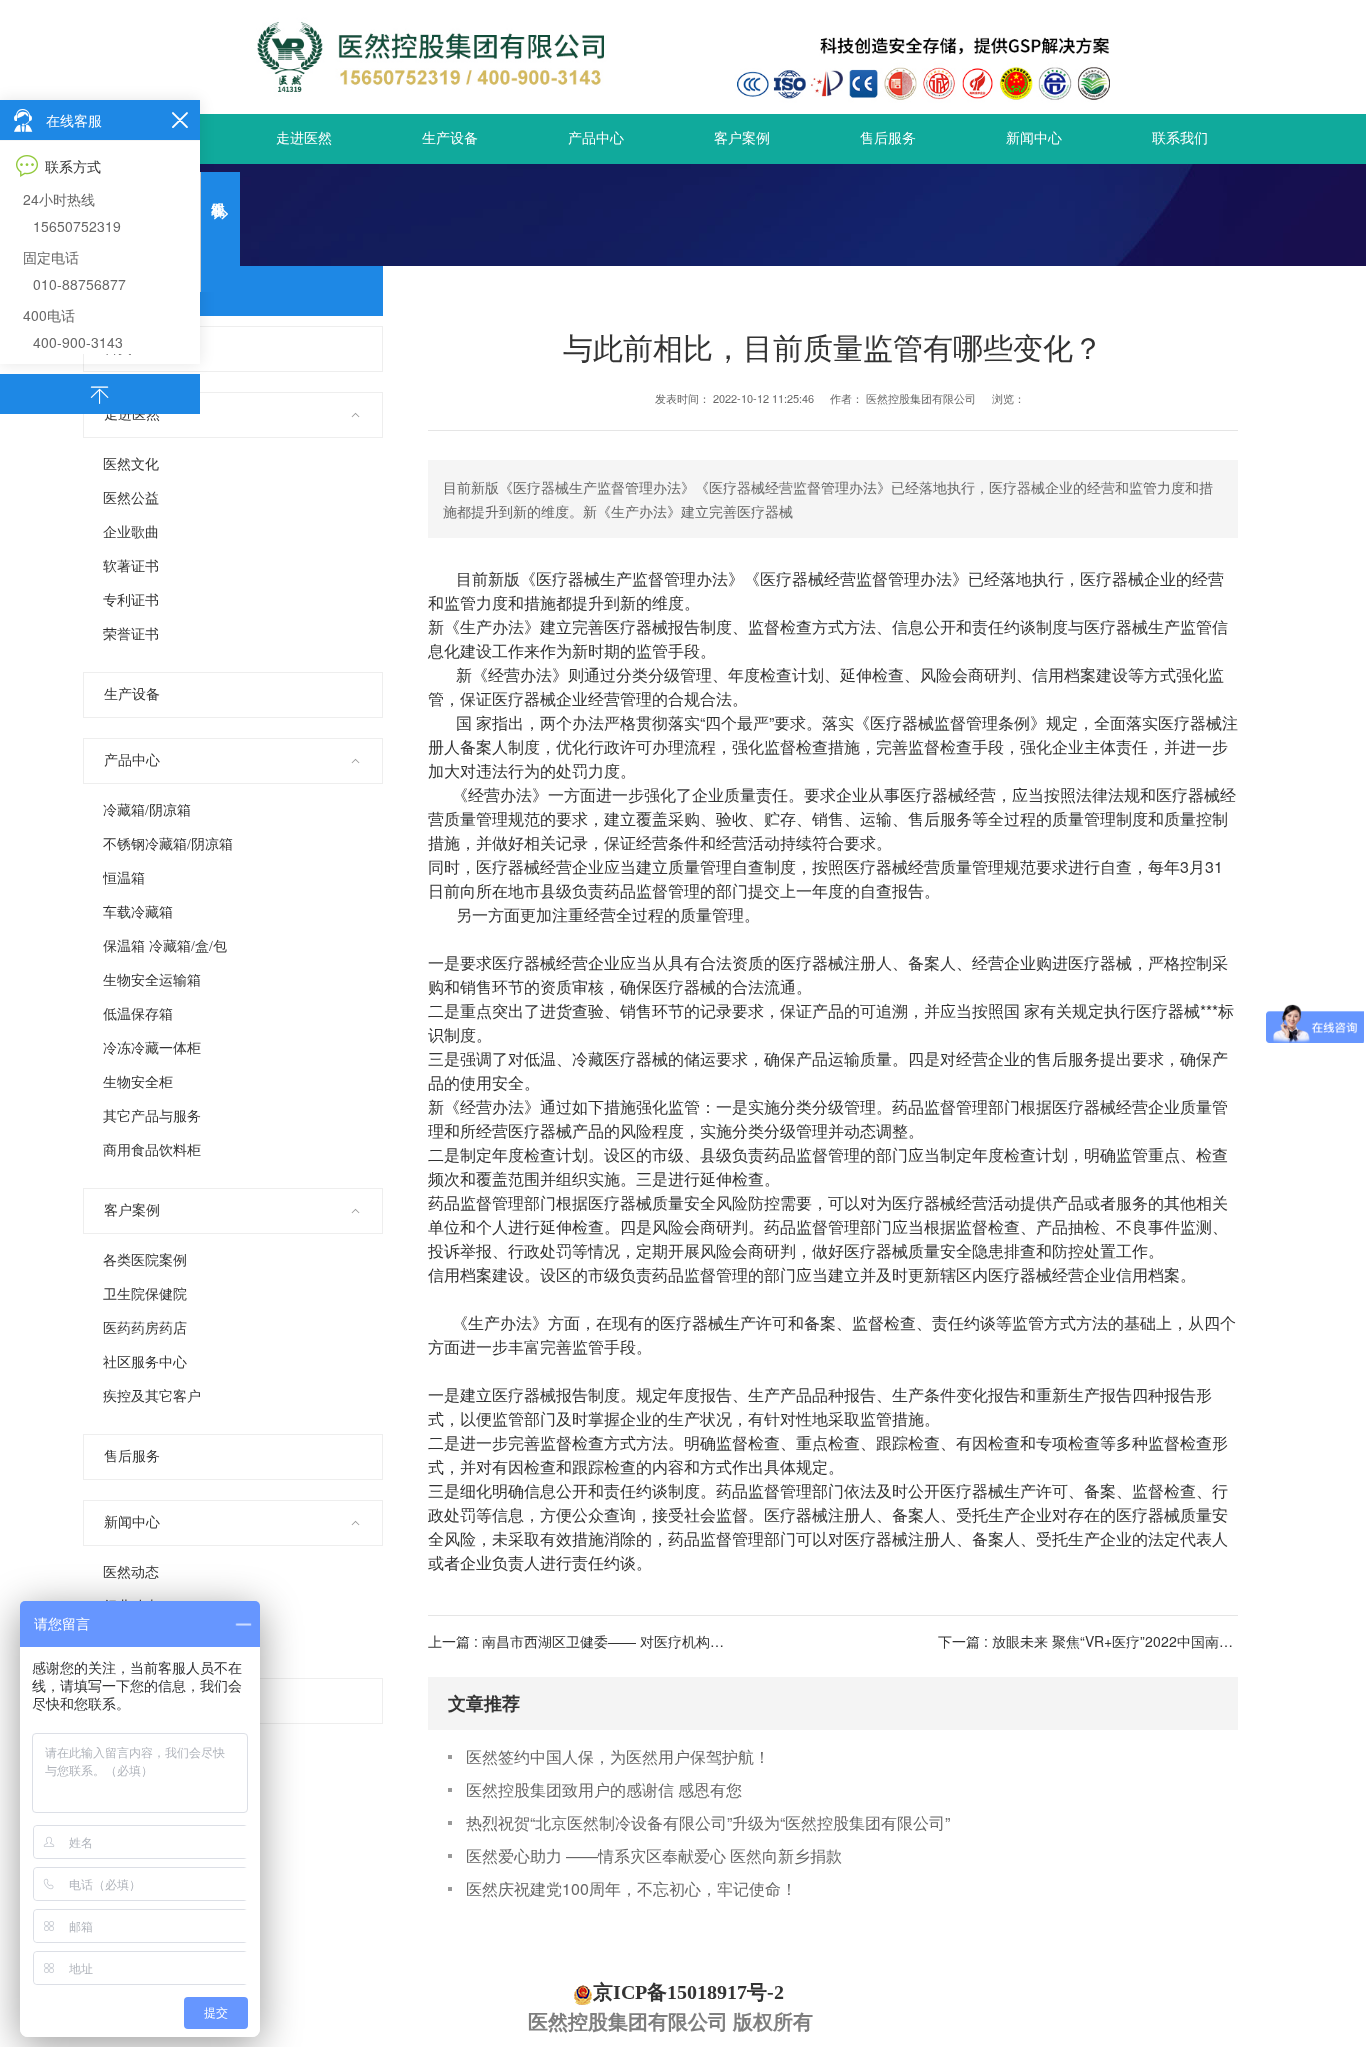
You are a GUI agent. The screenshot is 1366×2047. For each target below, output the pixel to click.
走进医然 (304, 138)
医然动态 (131, 1572)
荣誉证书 (131, 634)
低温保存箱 (138, 1014)
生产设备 (450, 138)
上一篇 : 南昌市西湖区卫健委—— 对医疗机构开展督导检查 (611, 1641)
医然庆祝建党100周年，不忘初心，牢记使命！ (631, 1888)
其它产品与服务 (152, 1116)
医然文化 (131, 464)
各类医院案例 (145, 1260)
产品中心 (596, 138)
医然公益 (131, 498)
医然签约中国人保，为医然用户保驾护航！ (618, 1756)
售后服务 (888, 138)
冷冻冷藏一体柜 (152, 1048)
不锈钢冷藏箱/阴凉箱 (168, 844)
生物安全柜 (138, 1082)
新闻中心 (1034, 138)
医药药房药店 (145, 1328)
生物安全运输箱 (152, 980)
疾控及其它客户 (152, 1396)
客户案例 (742, 138)
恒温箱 (124, 878)
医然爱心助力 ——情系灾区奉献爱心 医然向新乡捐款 (654, 1855)
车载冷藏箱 (138, 912)
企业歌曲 (131, 532)
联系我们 (1180, 138)
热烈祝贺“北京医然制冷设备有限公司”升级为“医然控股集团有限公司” (708, 1822)
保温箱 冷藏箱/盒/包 (165, 946)
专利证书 (131, 600)
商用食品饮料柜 (152, 1150)
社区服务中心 (145, 1362)
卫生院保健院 (145, 1294)
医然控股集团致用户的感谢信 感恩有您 (604, 1789)
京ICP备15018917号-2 (688, 1992)
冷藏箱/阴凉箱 (147, 810)
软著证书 (131, 566)
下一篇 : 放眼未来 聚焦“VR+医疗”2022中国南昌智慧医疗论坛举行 (1141, 1641)
